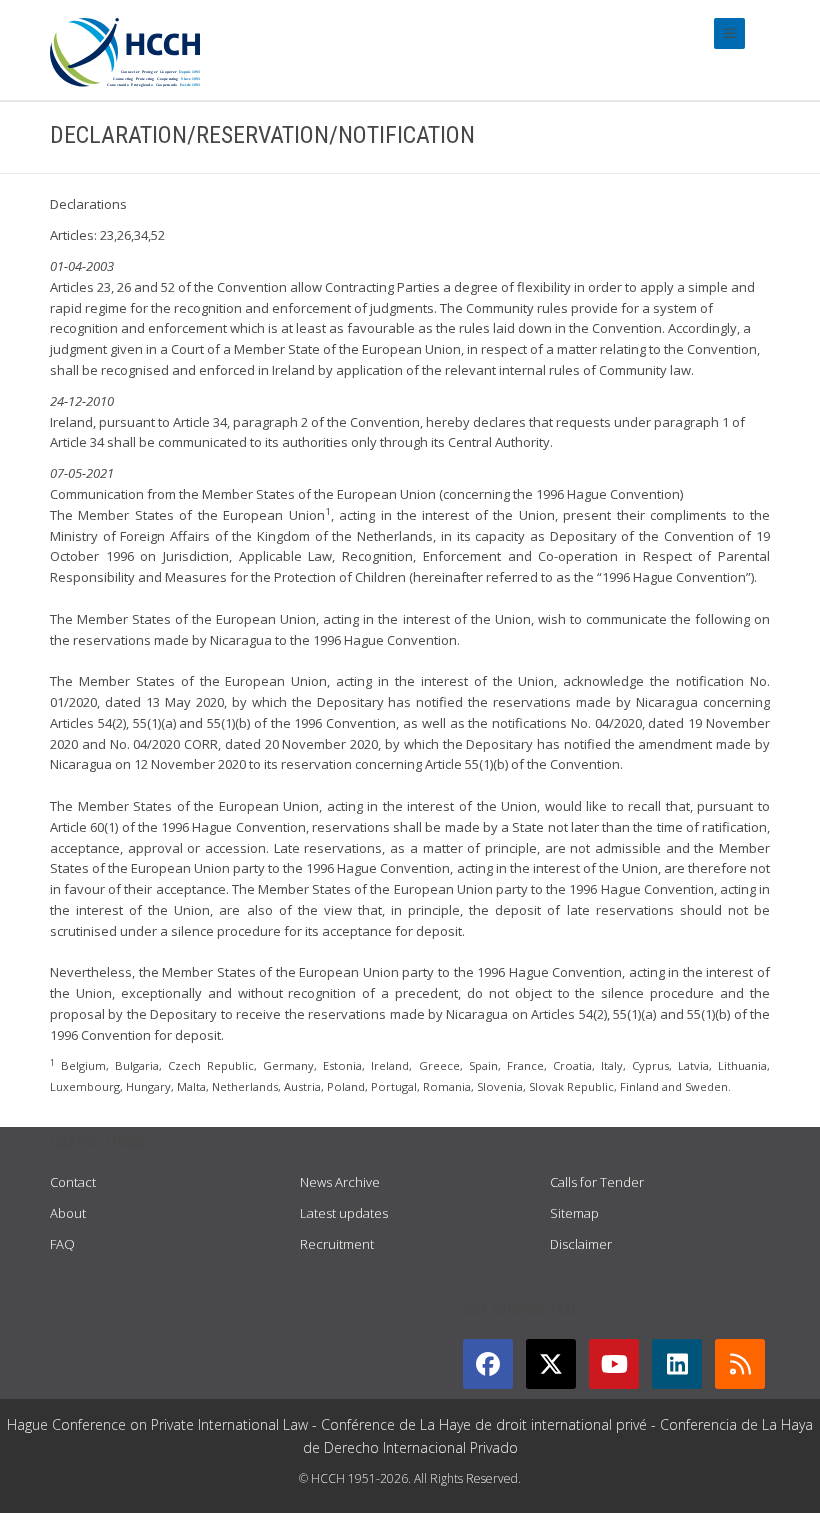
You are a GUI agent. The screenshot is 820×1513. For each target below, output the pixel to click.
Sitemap (574, 1213)
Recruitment (337, 1244)
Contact (73, 1182)
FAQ (62, 1244)
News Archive (340, 1182)
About (68, 1213)
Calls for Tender (597, 1182)
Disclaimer (581, 1244)
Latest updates (344, 1213)
